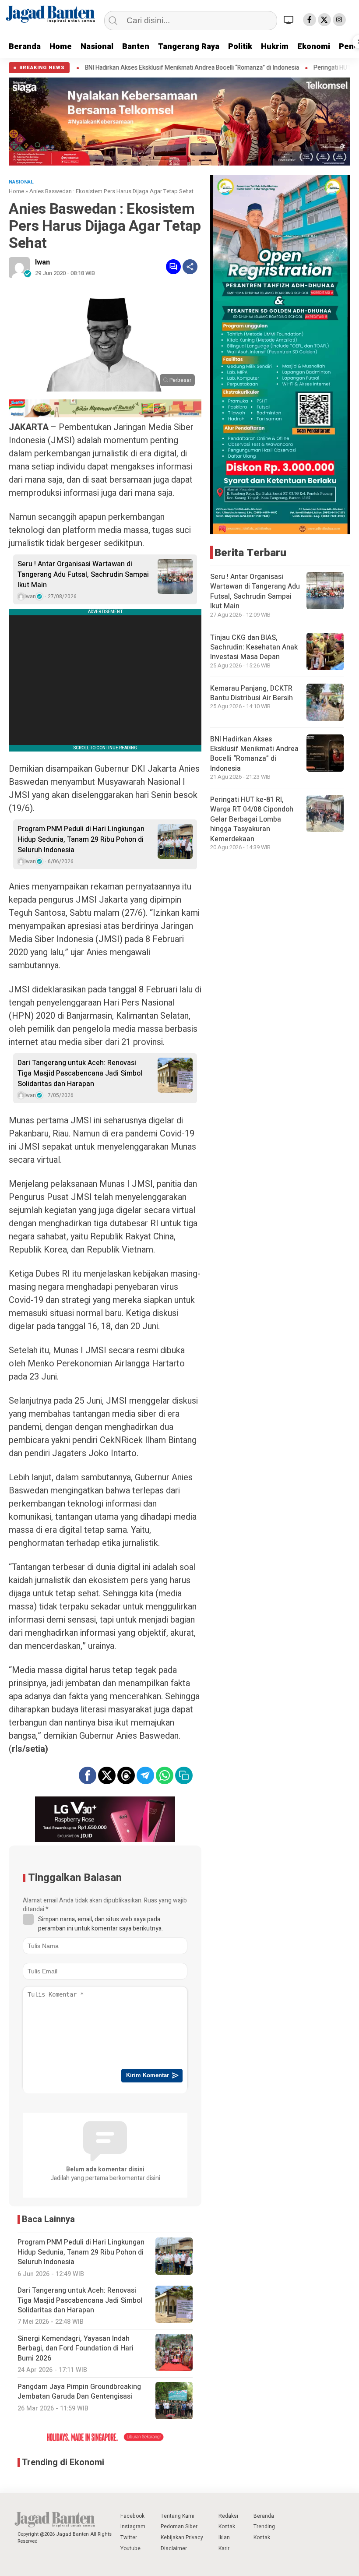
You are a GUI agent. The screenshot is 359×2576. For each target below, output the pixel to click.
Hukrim (275, 47)
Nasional (97, 47)
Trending (264, 2527)
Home (61, 47)
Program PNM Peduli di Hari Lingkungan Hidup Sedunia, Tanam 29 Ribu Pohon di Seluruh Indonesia (81, 840)
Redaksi (228, 2516)
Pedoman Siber (179, 2527)
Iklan (224, 2537)
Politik (240, 47)
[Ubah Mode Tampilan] (290, 20)
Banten (136, 47)
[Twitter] (324, 20)
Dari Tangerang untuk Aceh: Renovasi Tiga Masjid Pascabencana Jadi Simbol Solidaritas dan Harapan (80, 1073)
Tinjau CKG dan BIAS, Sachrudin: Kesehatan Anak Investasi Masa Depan (254, 648)
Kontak (227, 2527)
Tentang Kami (178, 2516)
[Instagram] (339, 20)
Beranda (25, 47)
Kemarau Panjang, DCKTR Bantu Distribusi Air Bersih (252, 693)
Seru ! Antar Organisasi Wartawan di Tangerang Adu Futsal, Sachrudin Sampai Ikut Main (83, 575)
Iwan (42, 262)
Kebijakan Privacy (182, 2537)
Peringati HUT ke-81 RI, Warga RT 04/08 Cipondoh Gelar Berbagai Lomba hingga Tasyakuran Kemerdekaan (252, 819)
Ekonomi (314, 47)
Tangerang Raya (189, 47)
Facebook (132, 2516)
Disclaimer (174, 2548)
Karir (224, 2548)
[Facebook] (310, 20)
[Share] (190, 267)
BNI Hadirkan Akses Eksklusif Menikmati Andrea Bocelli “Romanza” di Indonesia (139, 68)
